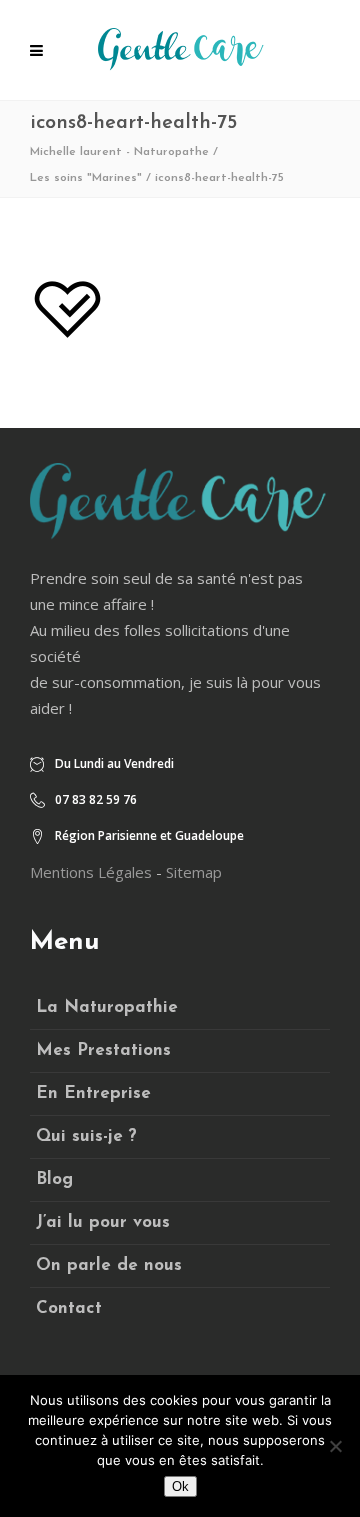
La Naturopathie (107, 1007)
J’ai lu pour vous (103, 1222)
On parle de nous (109, 1265)
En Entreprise (93, 1093)
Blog (54, 1179)
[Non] (335, 1446)
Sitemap (194, 872)
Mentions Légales (91, 872)
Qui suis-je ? (86, 1136)
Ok (180, 1486)
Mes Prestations (103, 1050)
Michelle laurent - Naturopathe (119, 152)
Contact (69, 1308)
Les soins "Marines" (86, 178)
